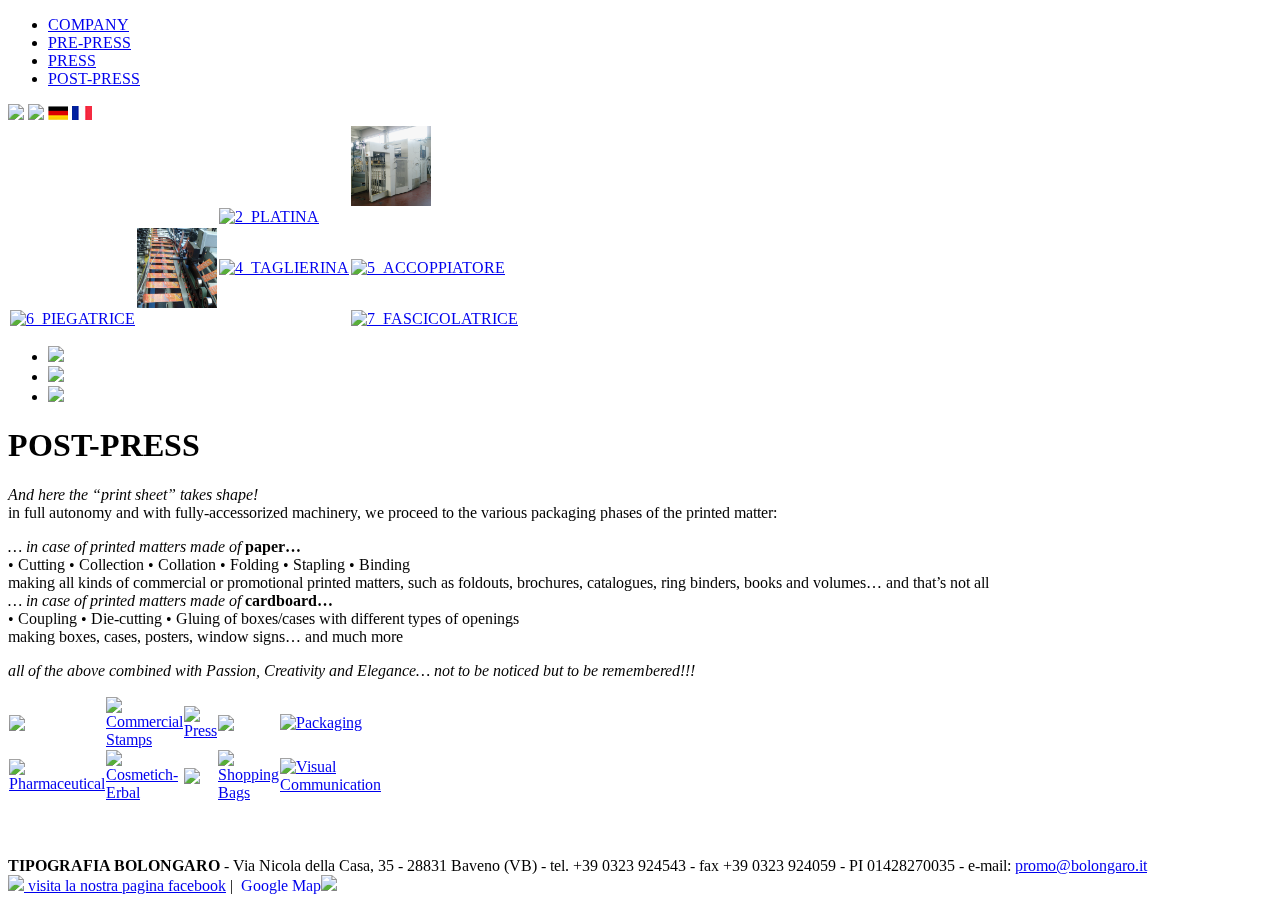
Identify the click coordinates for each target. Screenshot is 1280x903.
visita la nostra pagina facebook (125, 885)
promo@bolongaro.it (1081, 865)
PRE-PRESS (89, 42)
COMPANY (88, 24)
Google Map (281, 885)
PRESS (72, 60)
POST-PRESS (94, 78)
